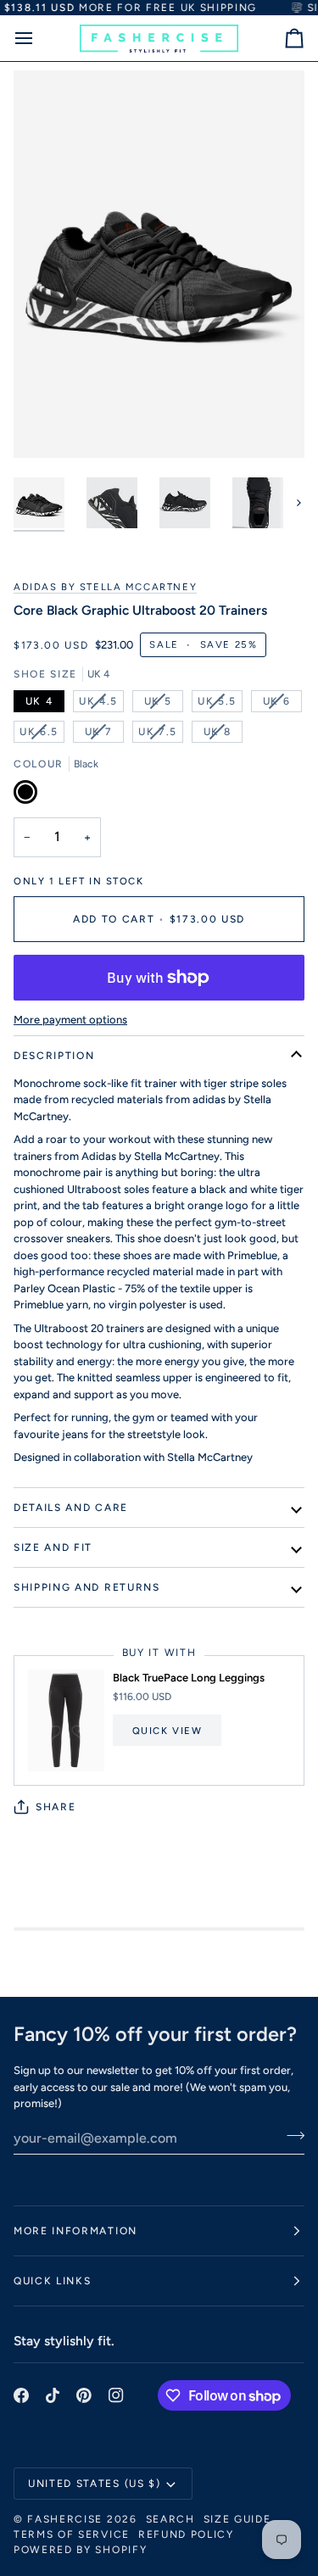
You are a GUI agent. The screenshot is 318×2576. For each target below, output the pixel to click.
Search (170, 2519)
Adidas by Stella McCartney (105, 587)
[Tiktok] (53, 2395)
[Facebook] (21, 2395)
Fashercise (65, 2519)
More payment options (70, 1020)
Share (56, 1807)
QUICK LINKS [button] (52, 2281)
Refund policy (186, 2534)
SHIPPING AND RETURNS (87, 1587)
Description (54, 1056)
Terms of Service (72, 2534)
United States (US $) (95, 2484)
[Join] (290, 2136)
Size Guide (237, 2519)
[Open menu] (39, 38)
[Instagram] (116, 2395)
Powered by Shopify (80, 2550)
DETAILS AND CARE (71, 1508)
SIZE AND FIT (53, 1547)
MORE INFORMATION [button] (75, 2231)
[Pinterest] (84, 2395)
